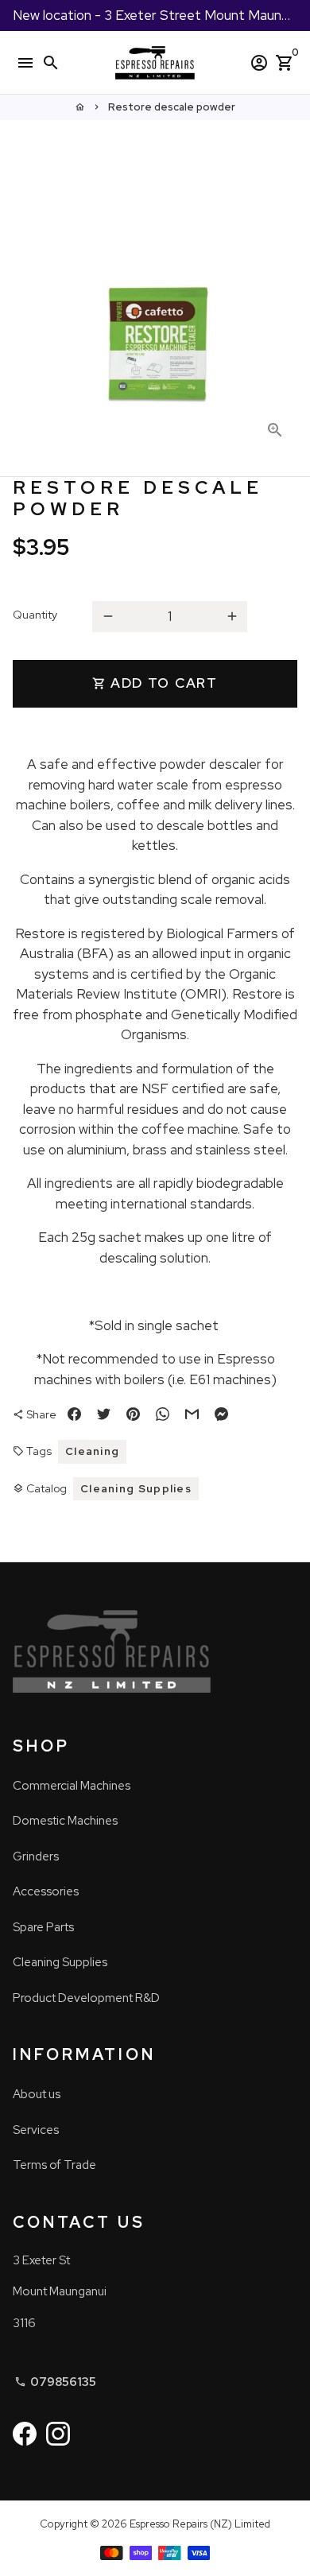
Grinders (36, 1856)
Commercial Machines (72, 1786)
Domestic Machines (65, 1821)
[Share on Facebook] (74, 1415)
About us (37, 2094)
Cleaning (92, 1451)
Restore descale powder (172, 107)
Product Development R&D (86, 1998)
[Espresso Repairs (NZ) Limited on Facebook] (25, 2434)
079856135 (55, 2382)
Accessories (46, 1891)
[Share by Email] (192, 1415)
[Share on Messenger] (221, 1415)
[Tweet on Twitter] (104, 1415)
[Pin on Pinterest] (133, 1415)
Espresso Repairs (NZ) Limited (200, 2524)
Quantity (35, 615)
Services (36, 2130)
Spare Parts (43, 1927)
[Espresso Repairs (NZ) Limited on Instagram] (58, 2434)
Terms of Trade (54, 2165)
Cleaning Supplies (136, 1489)
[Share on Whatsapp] (163, 1415)
